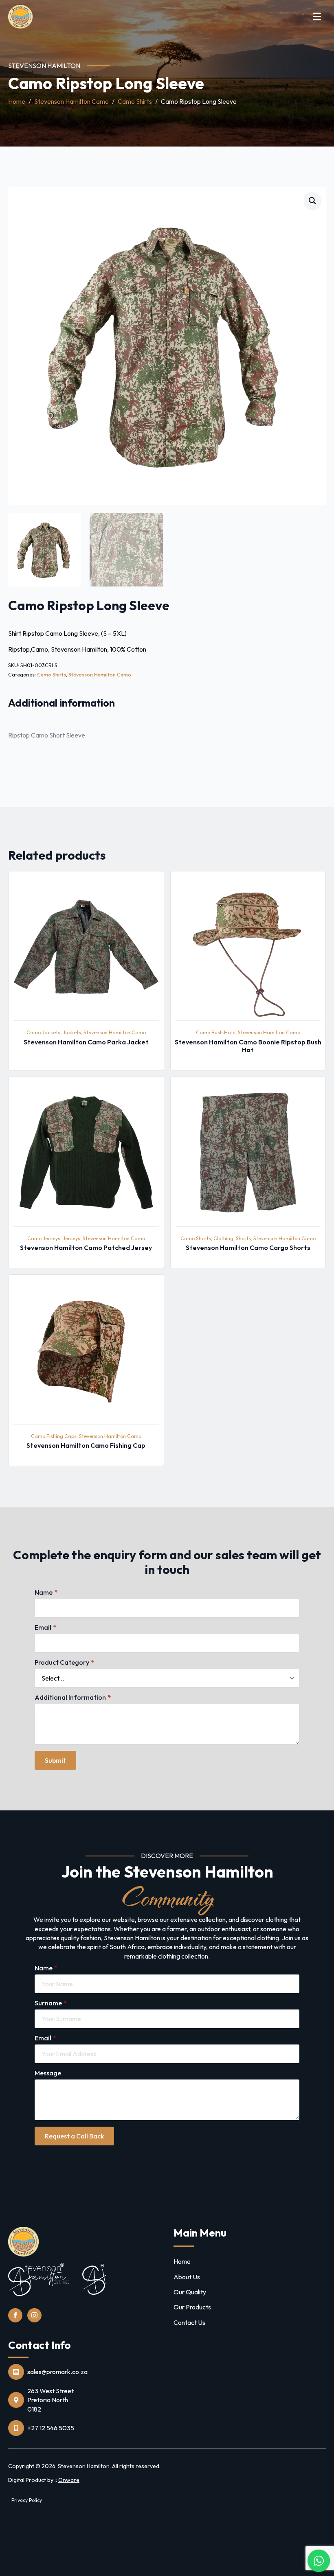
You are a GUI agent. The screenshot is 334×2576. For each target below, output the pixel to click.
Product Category (64, 1662)
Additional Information (73, 1697)
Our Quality (190, 2292)
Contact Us (189, 2322)
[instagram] (34, 2315)
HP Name (9, 1513)
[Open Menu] (317, 16)
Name (46, 1592)
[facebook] (15, 2315)
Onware (69, 2480)
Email (45, 1627)
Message (48, 2073)
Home (17, 101)
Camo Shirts (135, 101)
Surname (51, 2003)
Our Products (192, 2307)
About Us (187, 2277)
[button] (312, 201)
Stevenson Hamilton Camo (71, 101)
